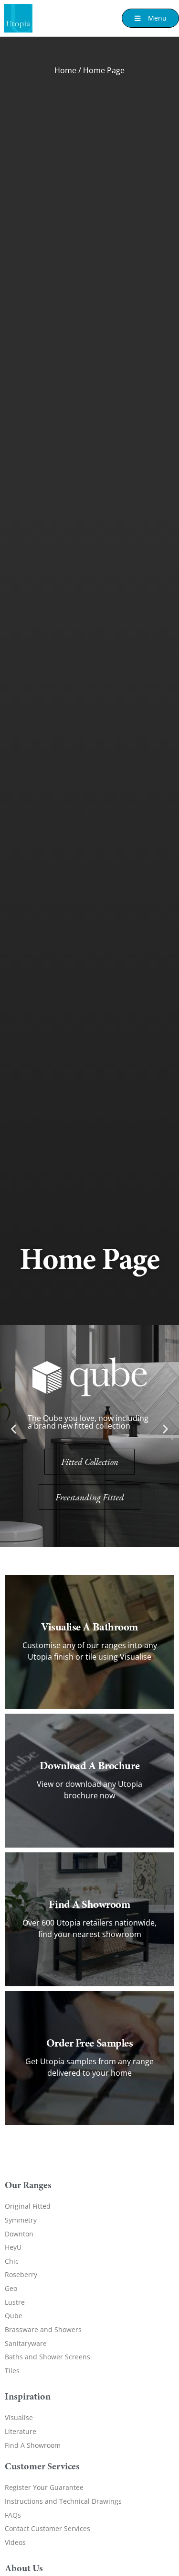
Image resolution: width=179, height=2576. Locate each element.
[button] (14, 1429)
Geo (11, 2288)
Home (65, 70)
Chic (12, 2261)
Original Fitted (28, 2206)
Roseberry (21, 2274)
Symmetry (21, 2220)
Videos (15, 2542)
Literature (21, 2431)
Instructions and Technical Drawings (63, 2501)
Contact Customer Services (47, 2528)
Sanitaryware (26, 2343)
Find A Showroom (33, 2445)
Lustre (15, 2302)
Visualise (19, 2417)
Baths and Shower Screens (47, 2357)
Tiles (12, 2371)
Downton (19, 2234)
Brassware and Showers (43, 2329)
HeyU (13, 2247)
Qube (14, 2316)
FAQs (13, 2515)
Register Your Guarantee (44, 2487)
